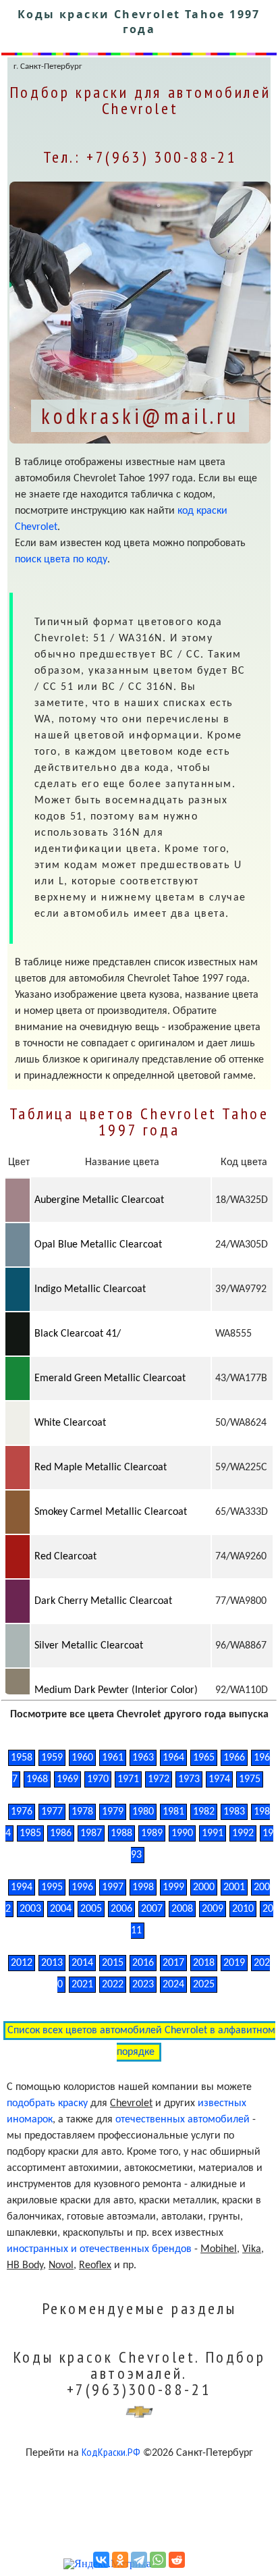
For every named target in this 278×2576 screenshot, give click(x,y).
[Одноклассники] (120, 2560)
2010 (243, 1909)
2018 (204, 1963)
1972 (159, 1779)
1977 (52, 1812)
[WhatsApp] (158, 2560)
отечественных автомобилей (183, 2120)
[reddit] (177, 2560)
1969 (67, 1779)
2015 (113, 1963)
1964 (173, 1758)
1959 (52, 1758)
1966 (234, 1758)
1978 (82, 1812)
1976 (22, 1812)
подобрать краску (47, 2103)
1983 (234, 1812)
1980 (143, 1812)
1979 (113, 1812)
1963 (143, 1758)
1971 (128, 1779)
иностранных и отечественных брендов (99, 2249)
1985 (30, 1833)
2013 (52, 1963)
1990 (182, 1833)
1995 (52, 1887)
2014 (82, 1963)
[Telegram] (139, 2560)
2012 (22, 1963)
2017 (173, 1963)
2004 (61, 1909)
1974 (219, 1779)
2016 (143, 1963)
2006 (121, 1909)
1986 (61, 1833)
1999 (173, 1887)
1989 (152, 1833)
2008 (182, 1909)
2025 (204, 1985)
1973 (189, 1779)
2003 (30, 1909)
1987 (91, 1833)
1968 (37, 1779)
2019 (234, 1963)
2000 (204, 1887)
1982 (204, 1812)
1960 (82, 1758)
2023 (143, 1985)
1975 (250, 1779)
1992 (243, 1833)
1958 (22, 1758)
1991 (213, 1833)
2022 (113, 1985)
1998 (143, 1887)
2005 (91, 1909)
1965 (204, 1758)
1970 (98, 1779)
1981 (173, 1812)
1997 (113, 1887)
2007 (152, 1909)
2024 (173, 1985)
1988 (121, 1833)
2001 (234, 1887)
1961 (113, 1758)
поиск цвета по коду (61, 560)
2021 (82, 1985)
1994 (22, 1887)
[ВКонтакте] (101, 2560)
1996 (82, 1887)
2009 (213, 1909)
